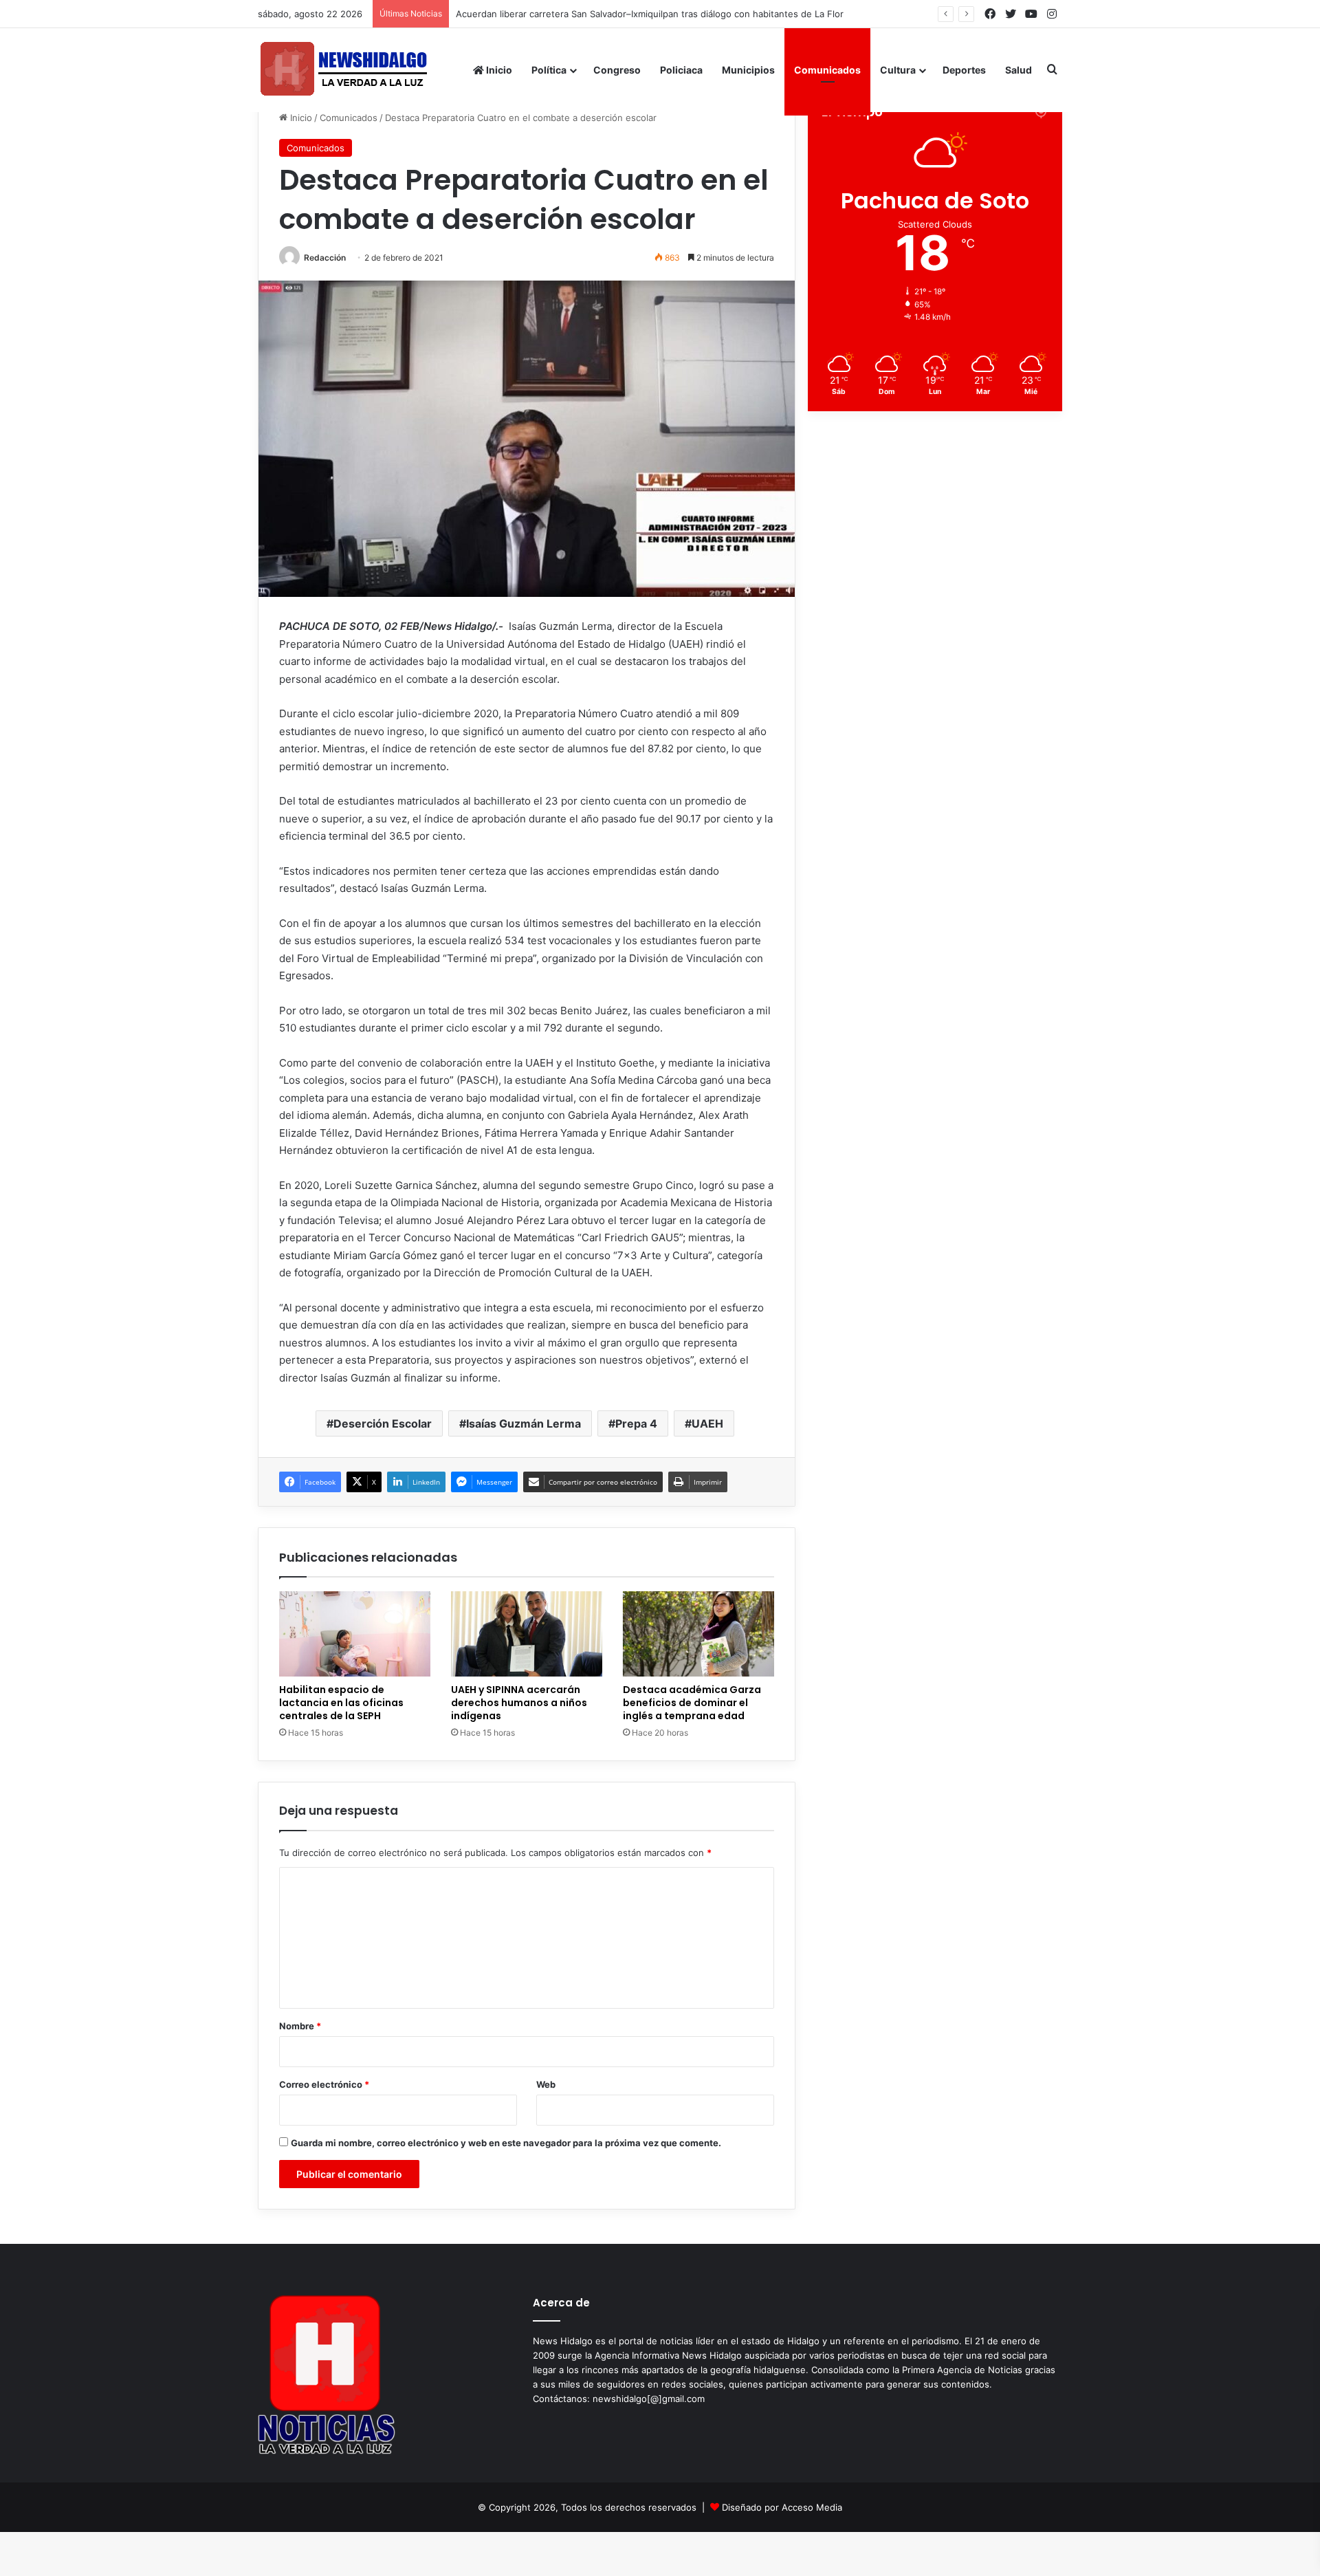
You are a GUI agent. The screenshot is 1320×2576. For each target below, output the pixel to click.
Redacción (325, 258)
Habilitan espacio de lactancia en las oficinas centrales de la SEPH (341, 1703)
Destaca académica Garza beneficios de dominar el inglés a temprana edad (692, 1703)
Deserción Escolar (383, 1423)
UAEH (707, 1423)
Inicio (498, 70)
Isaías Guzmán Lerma (524, 1423)
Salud (1019, 70)
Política (549, 70)
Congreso (617, 70)
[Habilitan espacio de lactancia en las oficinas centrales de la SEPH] (355, 1634)
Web (546, 2084)
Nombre (300, 2026)
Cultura (898, 70)
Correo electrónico (324, 2084)
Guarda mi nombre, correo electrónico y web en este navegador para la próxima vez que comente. (506, 2143)
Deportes (964, 70)
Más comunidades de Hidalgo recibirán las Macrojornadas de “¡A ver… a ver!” (621, 14)
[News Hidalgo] (344, 70)
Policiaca (681, 70)
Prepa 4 (636, 1423)
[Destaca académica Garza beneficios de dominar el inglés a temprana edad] (698, 1634)
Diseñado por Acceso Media (782, 2507)
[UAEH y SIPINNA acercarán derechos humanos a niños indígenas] (527, 1634)
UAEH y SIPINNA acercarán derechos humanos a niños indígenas (519, 1703)
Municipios (748, 70)
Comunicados (827, 70)
